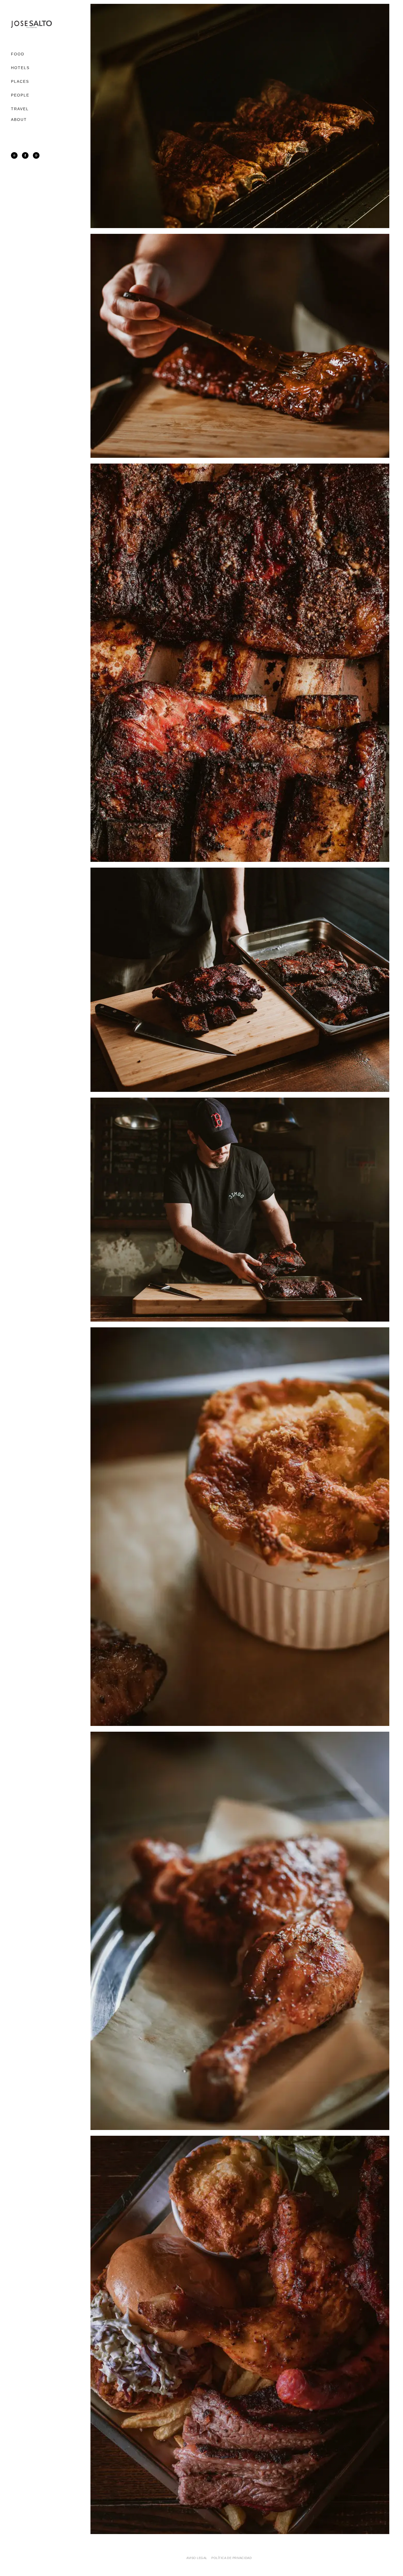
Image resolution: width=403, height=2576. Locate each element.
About (19, 120)
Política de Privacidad (232, 2558)
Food (18, 54)
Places (20, 81)
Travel (20, 109)
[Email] (36, 155)
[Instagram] (14, 155)
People (20, 95)
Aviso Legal (197, 2558)
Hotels (20, 68)
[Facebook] (25, 155)
